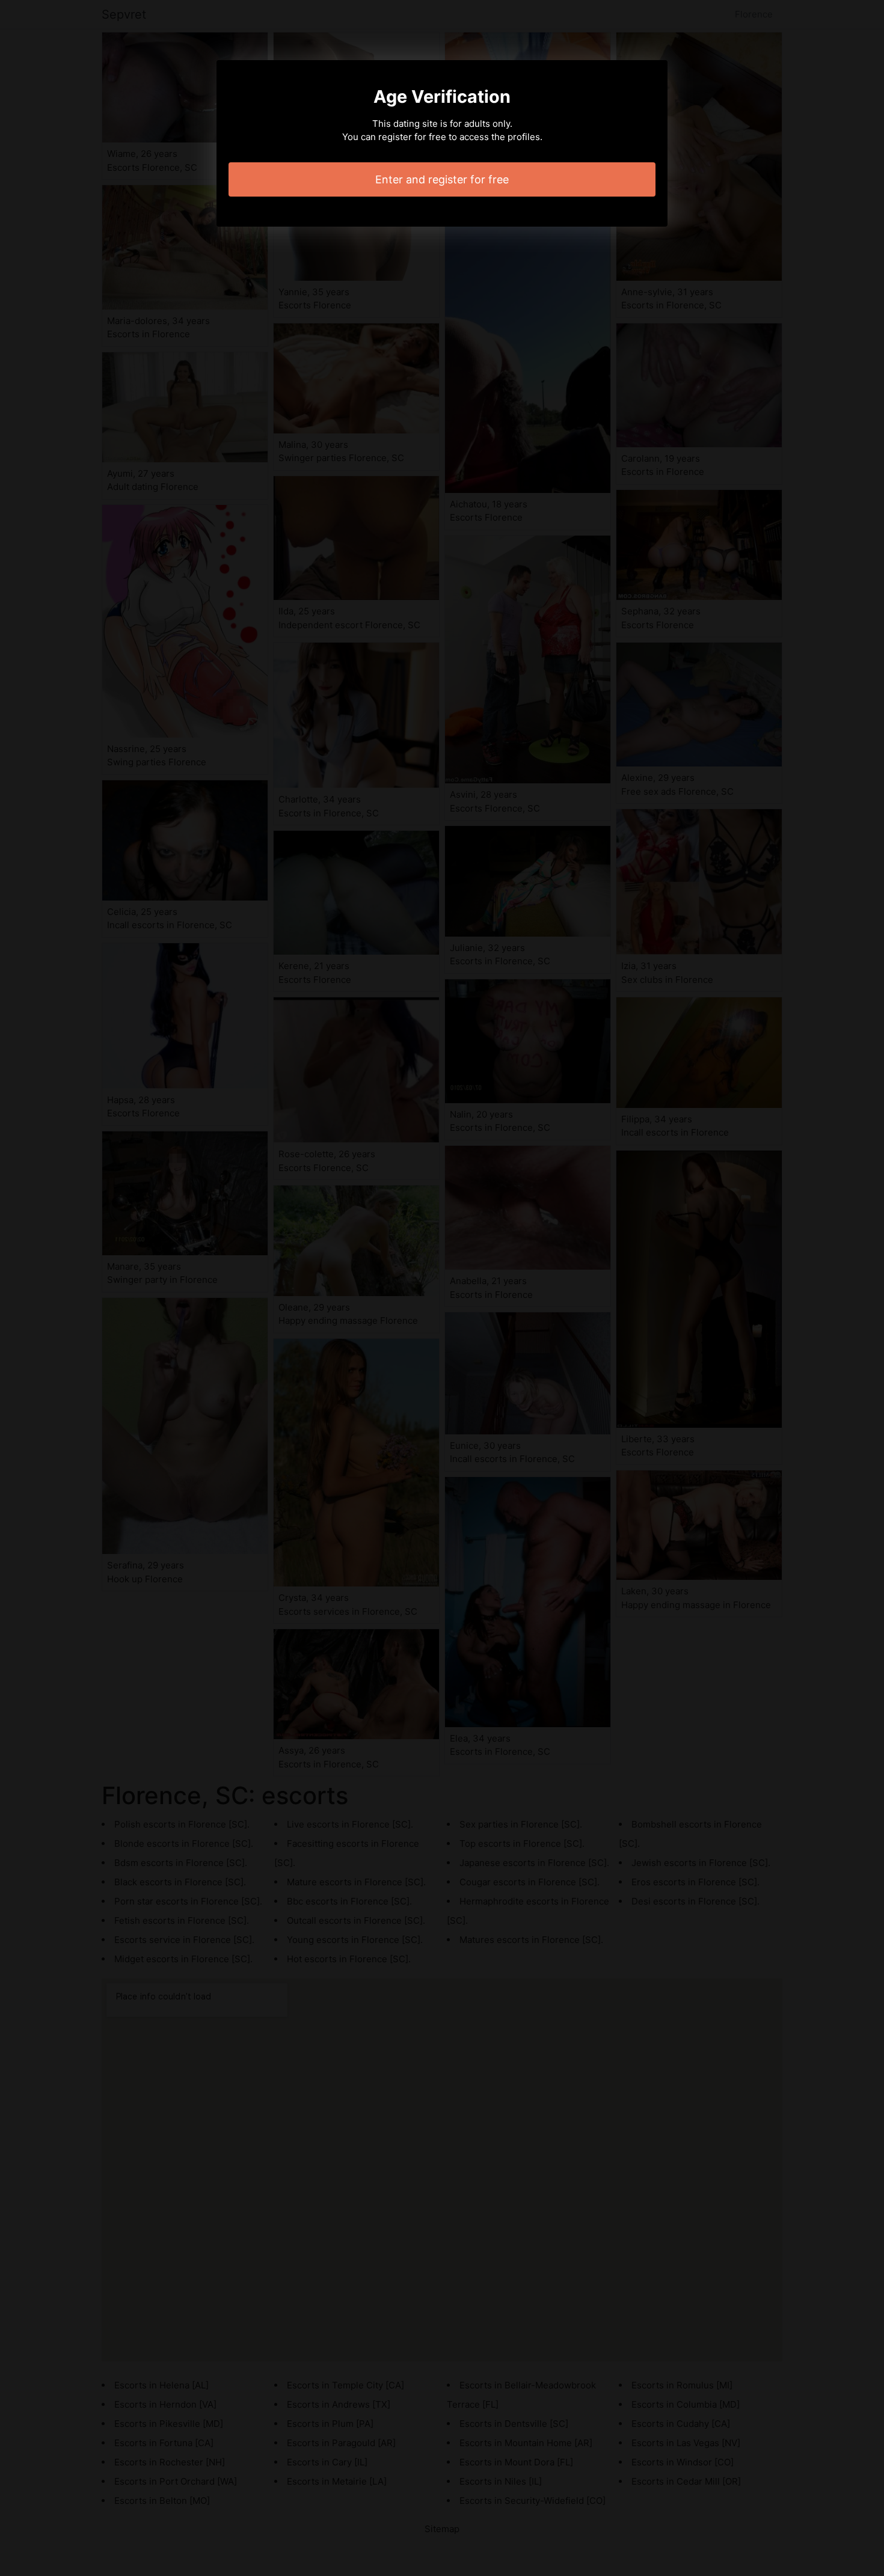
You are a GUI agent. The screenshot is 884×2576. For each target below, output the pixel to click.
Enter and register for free (442, 179)
